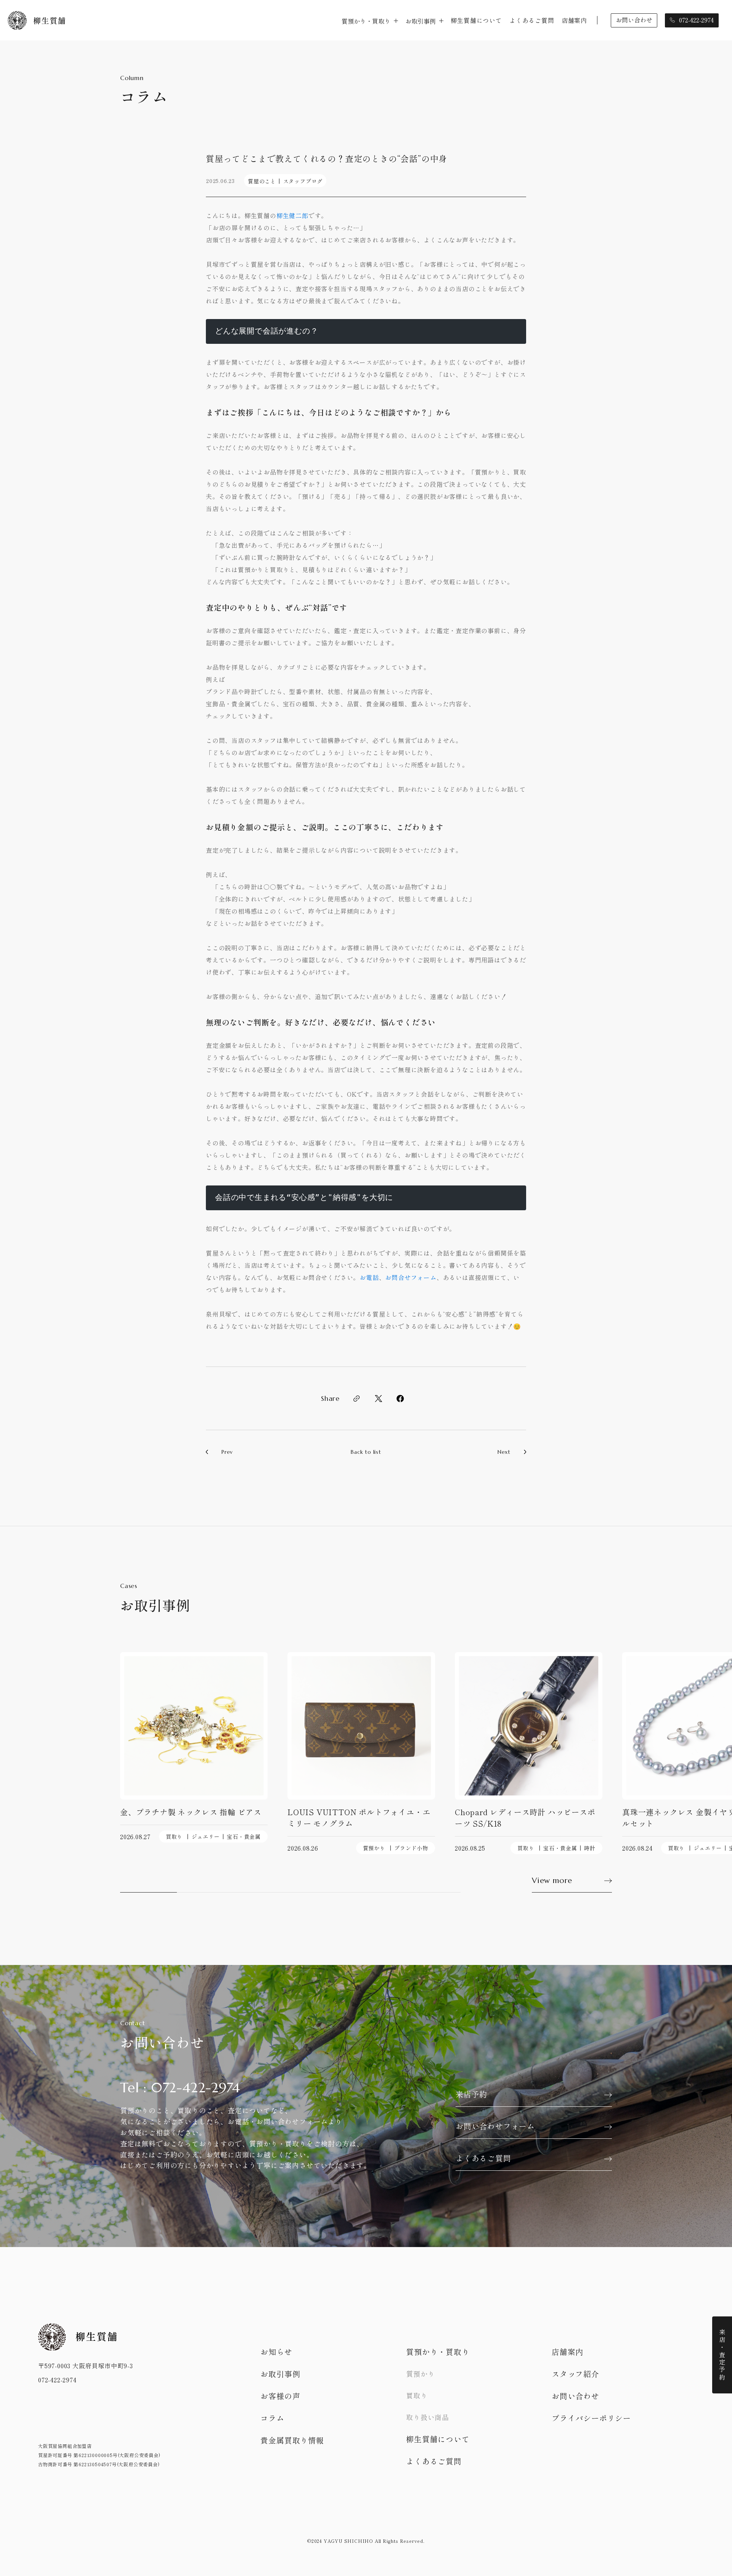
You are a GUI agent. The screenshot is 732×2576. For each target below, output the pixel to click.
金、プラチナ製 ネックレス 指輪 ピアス (191, 1812)
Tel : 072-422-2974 (180, 2088)
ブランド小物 (411, 1848)
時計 (590, 1848)
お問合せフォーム (411, 1277)
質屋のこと (262, 181)
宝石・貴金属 (244, 1837)
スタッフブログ (303, 181)
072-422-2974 (57, 2380)
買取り (174, 1837)
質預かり (374, 1848)
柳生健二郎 (292, 215)
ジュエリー (206, 1837)
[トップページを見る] (36, 20)
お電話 (369, 1277)
